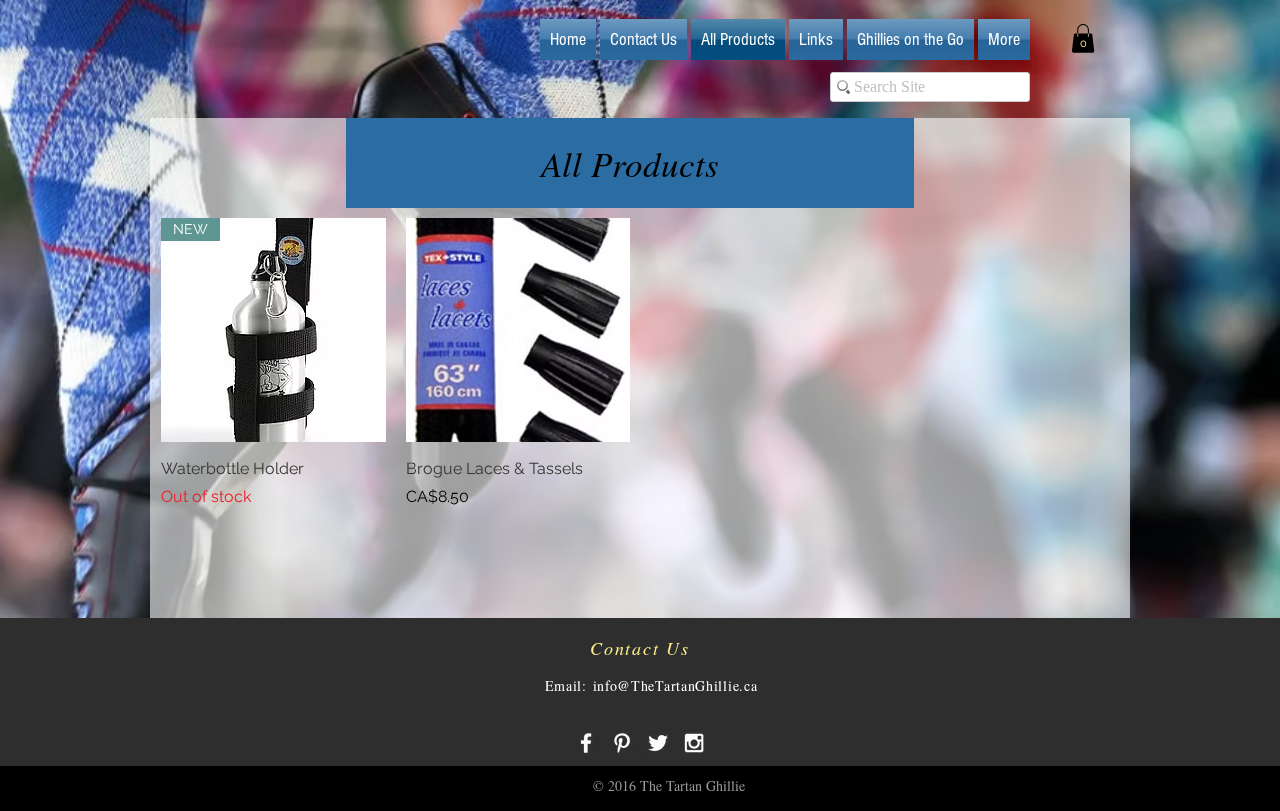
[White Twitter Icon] (658, 743)
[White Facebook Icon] (586, 743)
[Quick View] (518, 330)
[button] (1083, 38)
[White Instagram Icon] (694, 743)
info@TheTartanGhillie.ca (675, 685)
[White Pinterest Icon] (622, 743)
